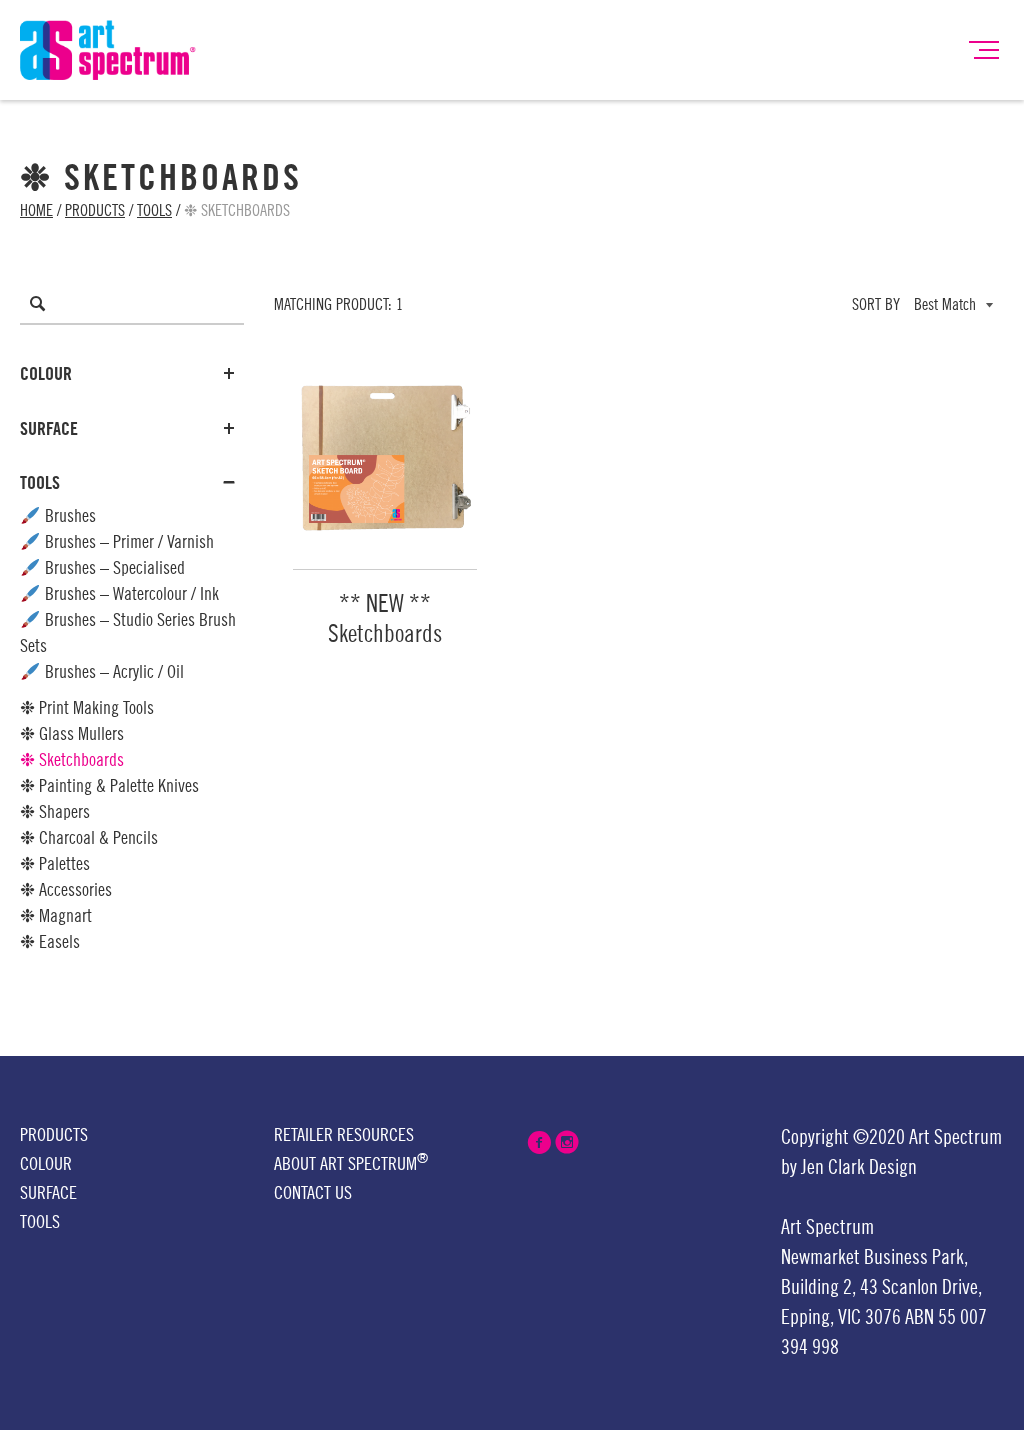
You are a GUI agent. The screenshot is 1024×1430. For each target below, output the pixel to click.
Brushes (68, 516)
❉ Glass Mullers (72, 734)
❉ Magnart (56, 916)
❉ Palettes (55, 864)
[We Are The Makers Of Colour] (108, 49)
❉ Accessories (66, 890)
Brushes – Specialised (113, 568)
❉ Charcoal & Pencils (89, 838)
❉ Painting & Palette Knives (109, 786)
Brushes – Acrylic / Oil (112, 672)
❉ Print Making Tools (87, 708)
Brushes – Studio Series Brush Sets (128, 633)
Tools (154, 211)
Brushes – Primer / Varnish (127, 542)
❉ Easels (50, 942)
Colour (46, 374)
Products (95, 211)
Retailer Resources (344, 1135)
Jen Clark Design (859, 1168)
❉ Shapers (55, 812)
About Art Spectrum (351, 1162)
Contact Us (313, 1193)
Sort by (876, 305)
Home (36, 211)
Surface (49, 429)
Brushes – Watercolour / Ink (130, 594)
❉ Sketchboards (72, 760)
